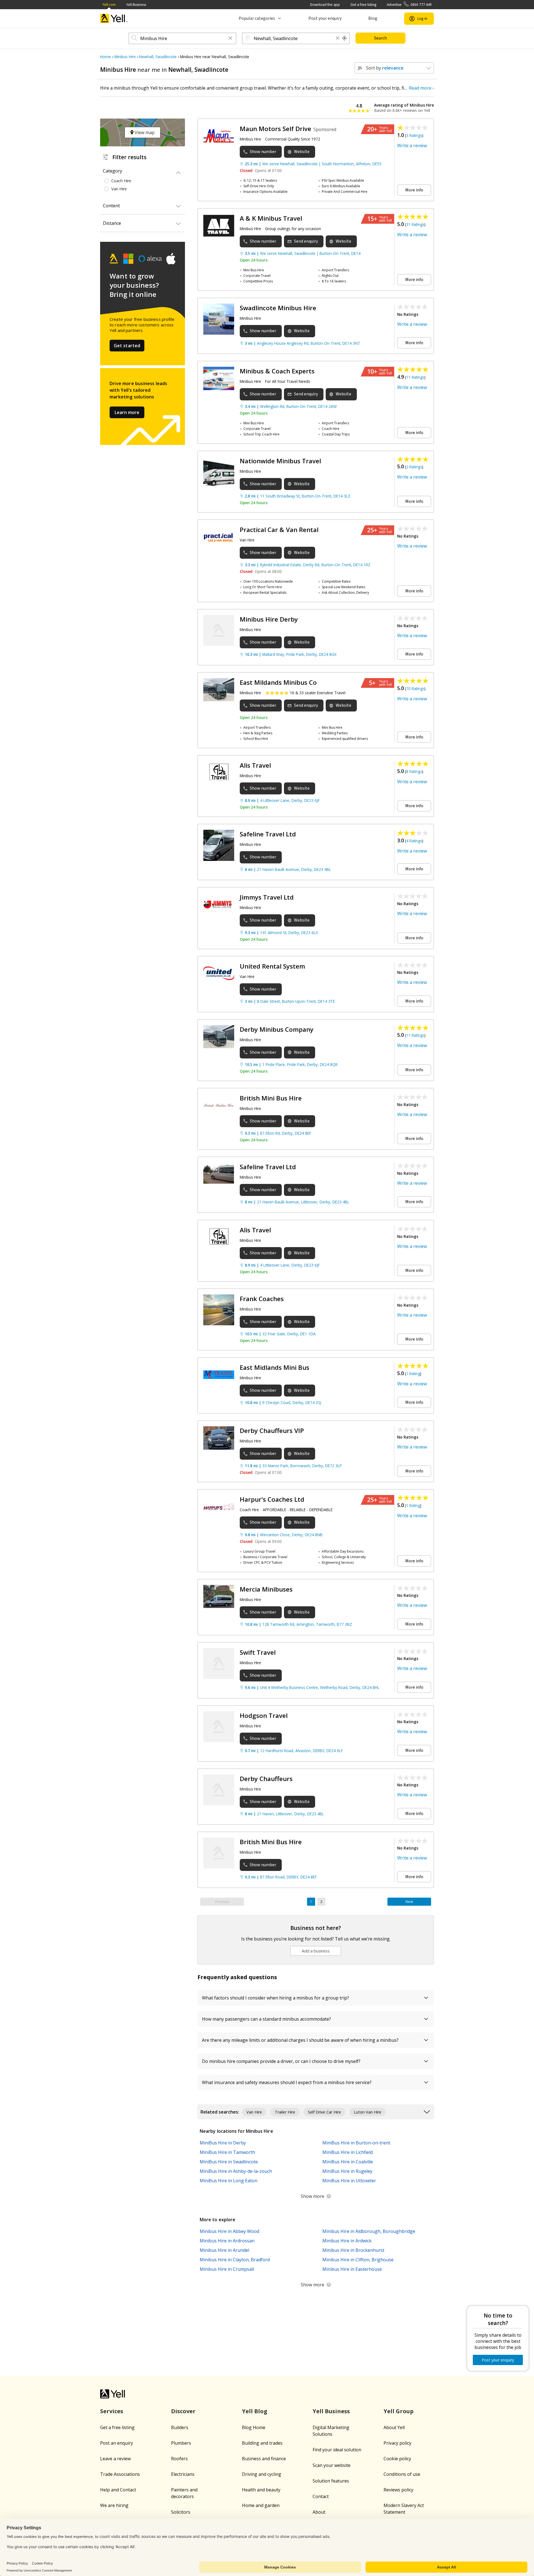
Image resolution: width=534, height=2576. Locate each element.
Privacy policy (397, 2443)
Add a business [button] (316, 1951)
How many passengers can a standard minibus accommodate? (266, 2019)
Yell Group (399, 2411)
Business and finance (264, 2459)
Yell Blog (255, 2411)
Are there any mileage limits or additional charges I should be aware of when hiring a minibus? (300, 2040)
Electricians (183, 2474)
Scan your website (332, 2465)
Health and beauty (261, 2490)
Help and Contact (118, 2490)
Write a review (412, 146)
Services (112, 2411)
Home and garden (261, 2505)
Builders (180, 2427)
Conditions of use (402, 2474)
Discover (183, 2411)
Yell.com (109, 5)
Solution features (331, 2481)
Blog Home (254, 2427)
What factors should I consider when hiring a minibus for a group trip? (275, 1998)
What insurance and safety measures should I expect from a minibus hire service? (287, 2082)
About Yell (394, 2427)
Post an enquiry (117, 2443)
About (319, 2512)
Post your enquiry (325, 18)
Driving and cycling (262, 2474)
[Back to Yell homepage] (114, 19)
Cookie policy (397, 2459)
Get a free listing (363, 5)
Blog (373, 18)
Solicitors (181, 2512)
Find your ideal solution (337, 2450)
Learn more (127, 412)
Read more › (421, 88)
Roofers (179, 2459)
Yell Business (136, 5)
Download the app (325, 5)
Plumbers (181, 2443)
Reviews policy (398, 2490)
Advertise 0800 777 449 (409, 5)
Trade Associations (120, 2474)
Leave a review (115, 2459)
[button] (230, 39)
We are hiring (114, 2505)
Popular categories (257, 18)
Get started (127, 346)
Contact (321, 2496)
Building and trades (262, 2443)
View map (144, 132)
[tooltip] (345, 38)
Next (409, 1902)
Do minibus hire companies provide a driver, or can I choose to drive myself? (281, 2061)
